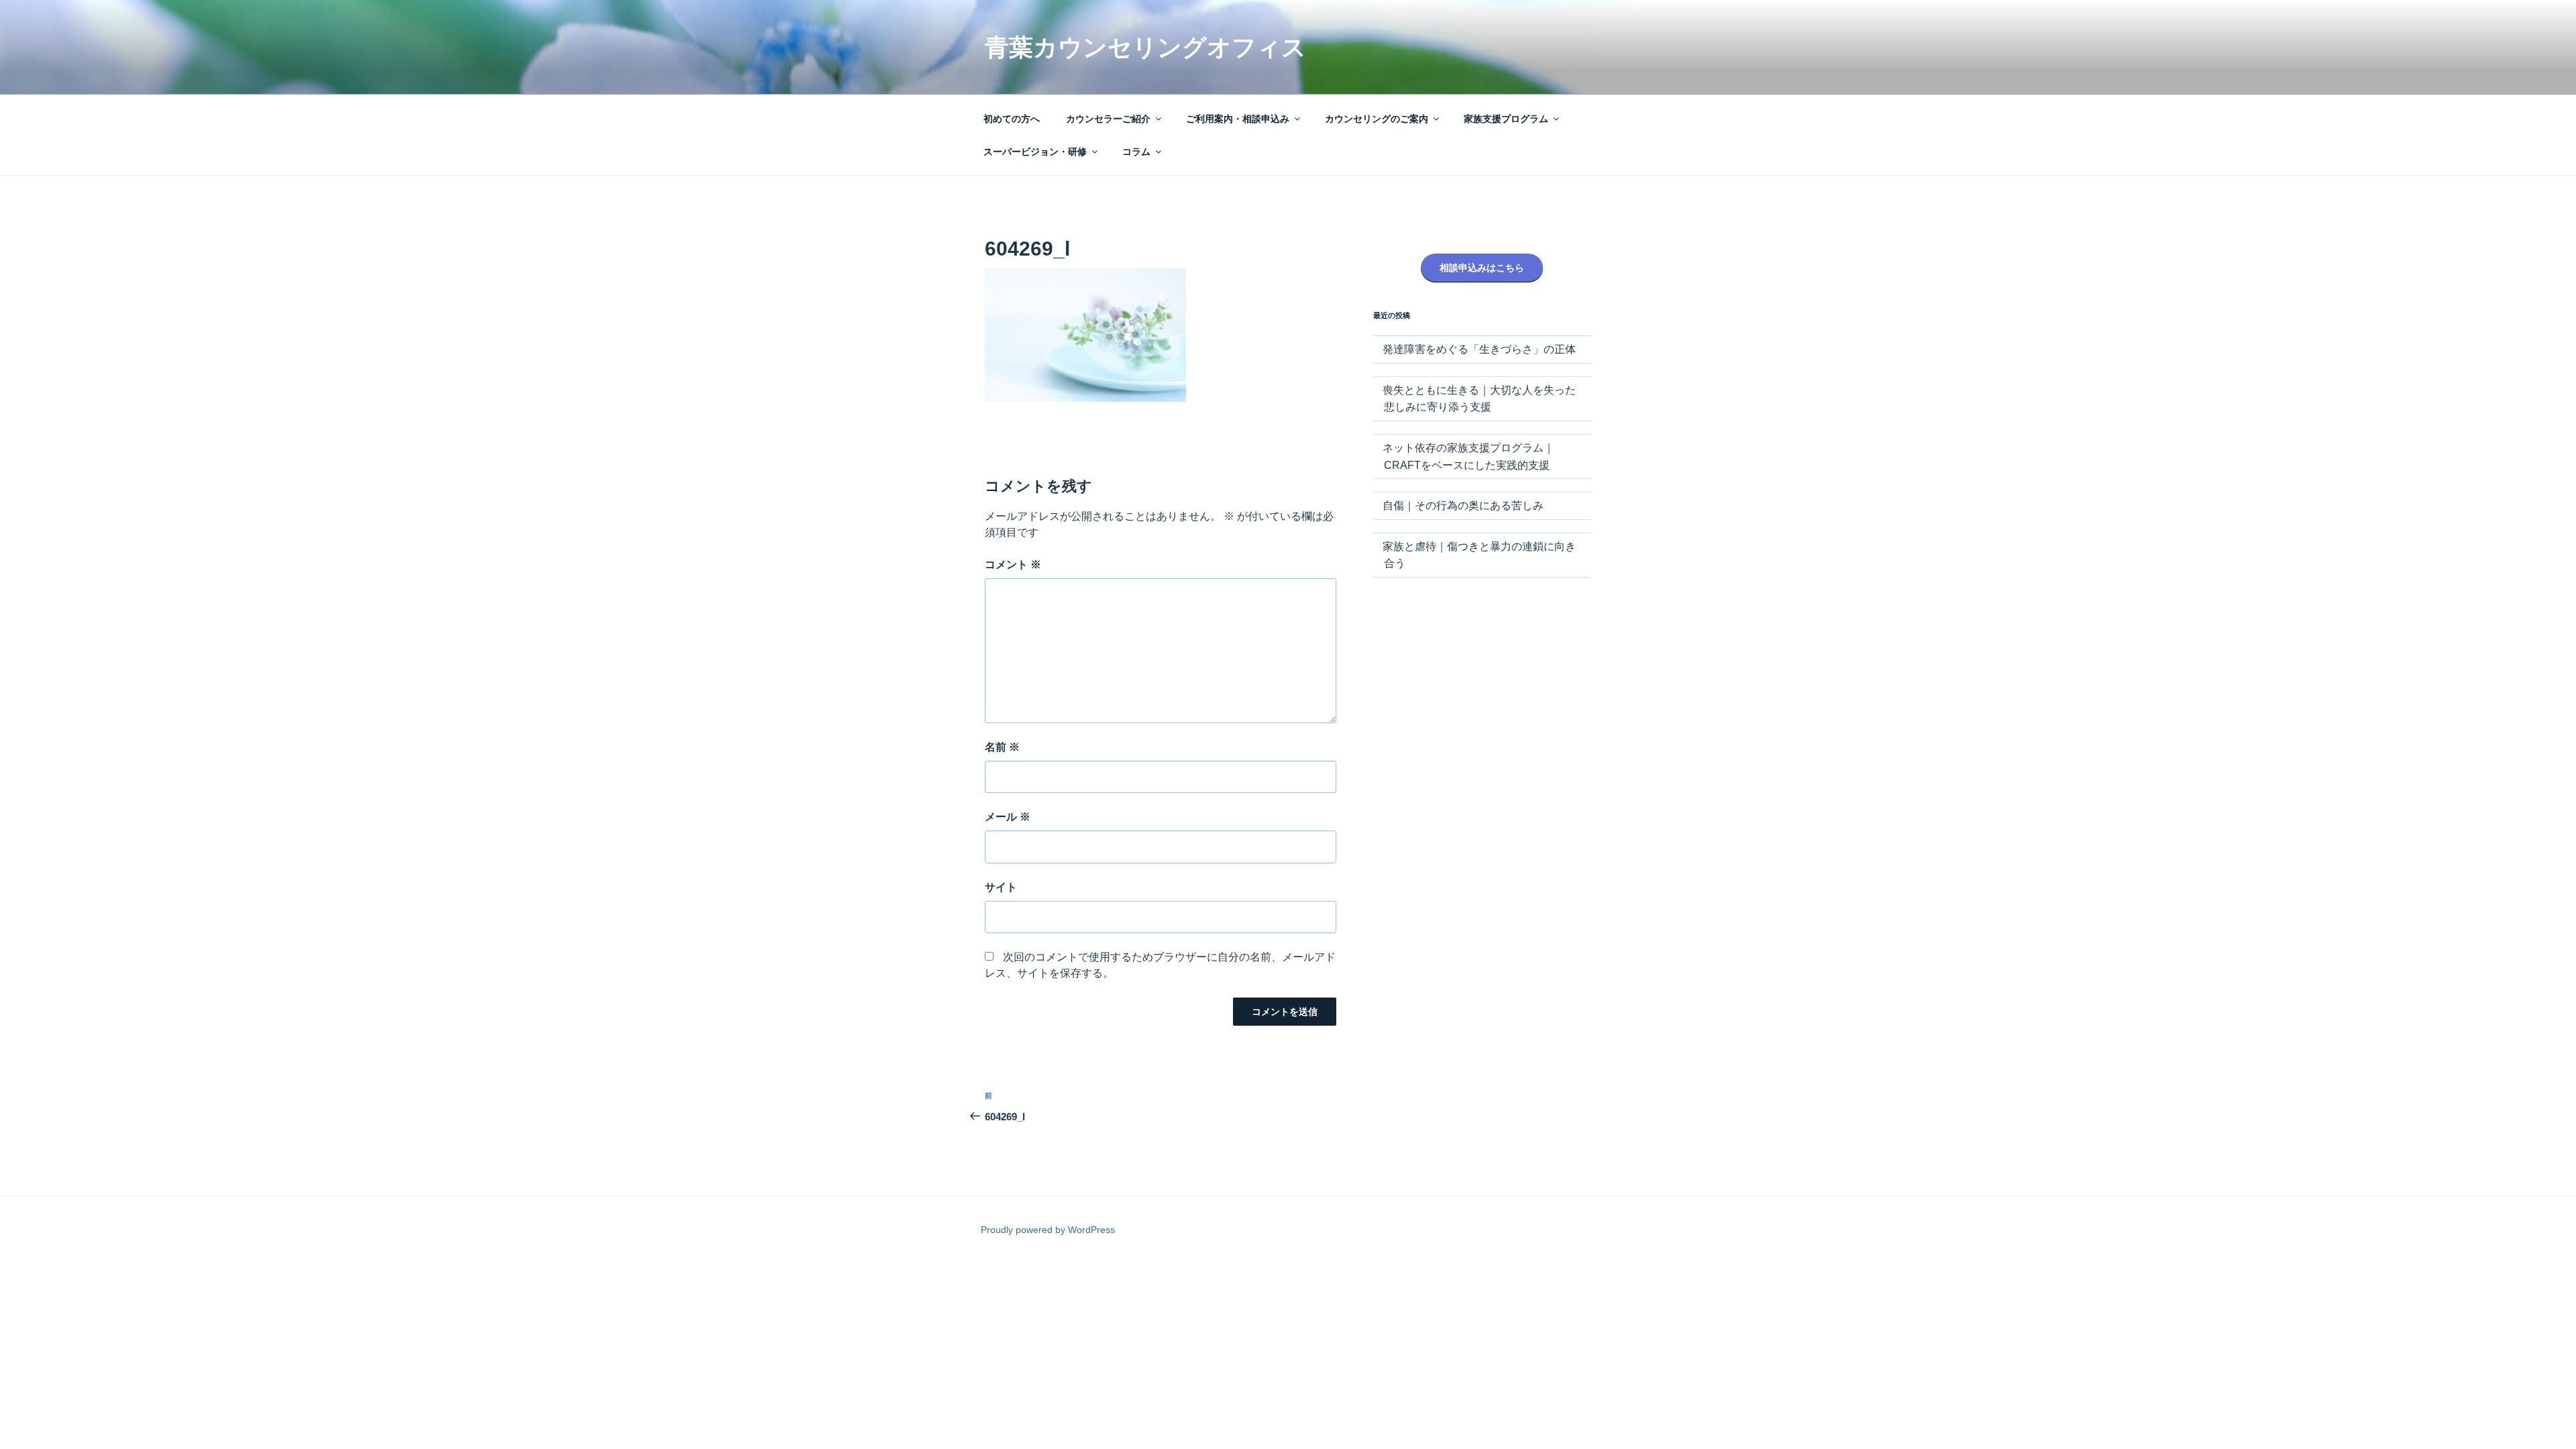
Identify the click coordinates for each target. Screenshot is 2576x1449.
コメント (1013, 565)
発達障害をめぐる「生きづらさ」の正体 (1479, 349)
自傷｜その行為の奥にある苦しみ (1463, 505)
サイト (1001, 887)
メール (1008, 817)
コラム (1136, 152)
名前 (1002, 747)
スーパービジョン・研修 (1035, 152)
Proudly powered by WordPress (1048, 1230)
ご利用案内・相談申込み (1238, 119)
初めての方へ (1012, 119)
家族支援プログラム (1506, 119)
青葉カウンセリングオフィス (1145, 47)
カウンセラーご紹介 (1108, 119)
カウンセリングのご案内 (1377, 119)
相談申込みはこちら (1482, 268)
